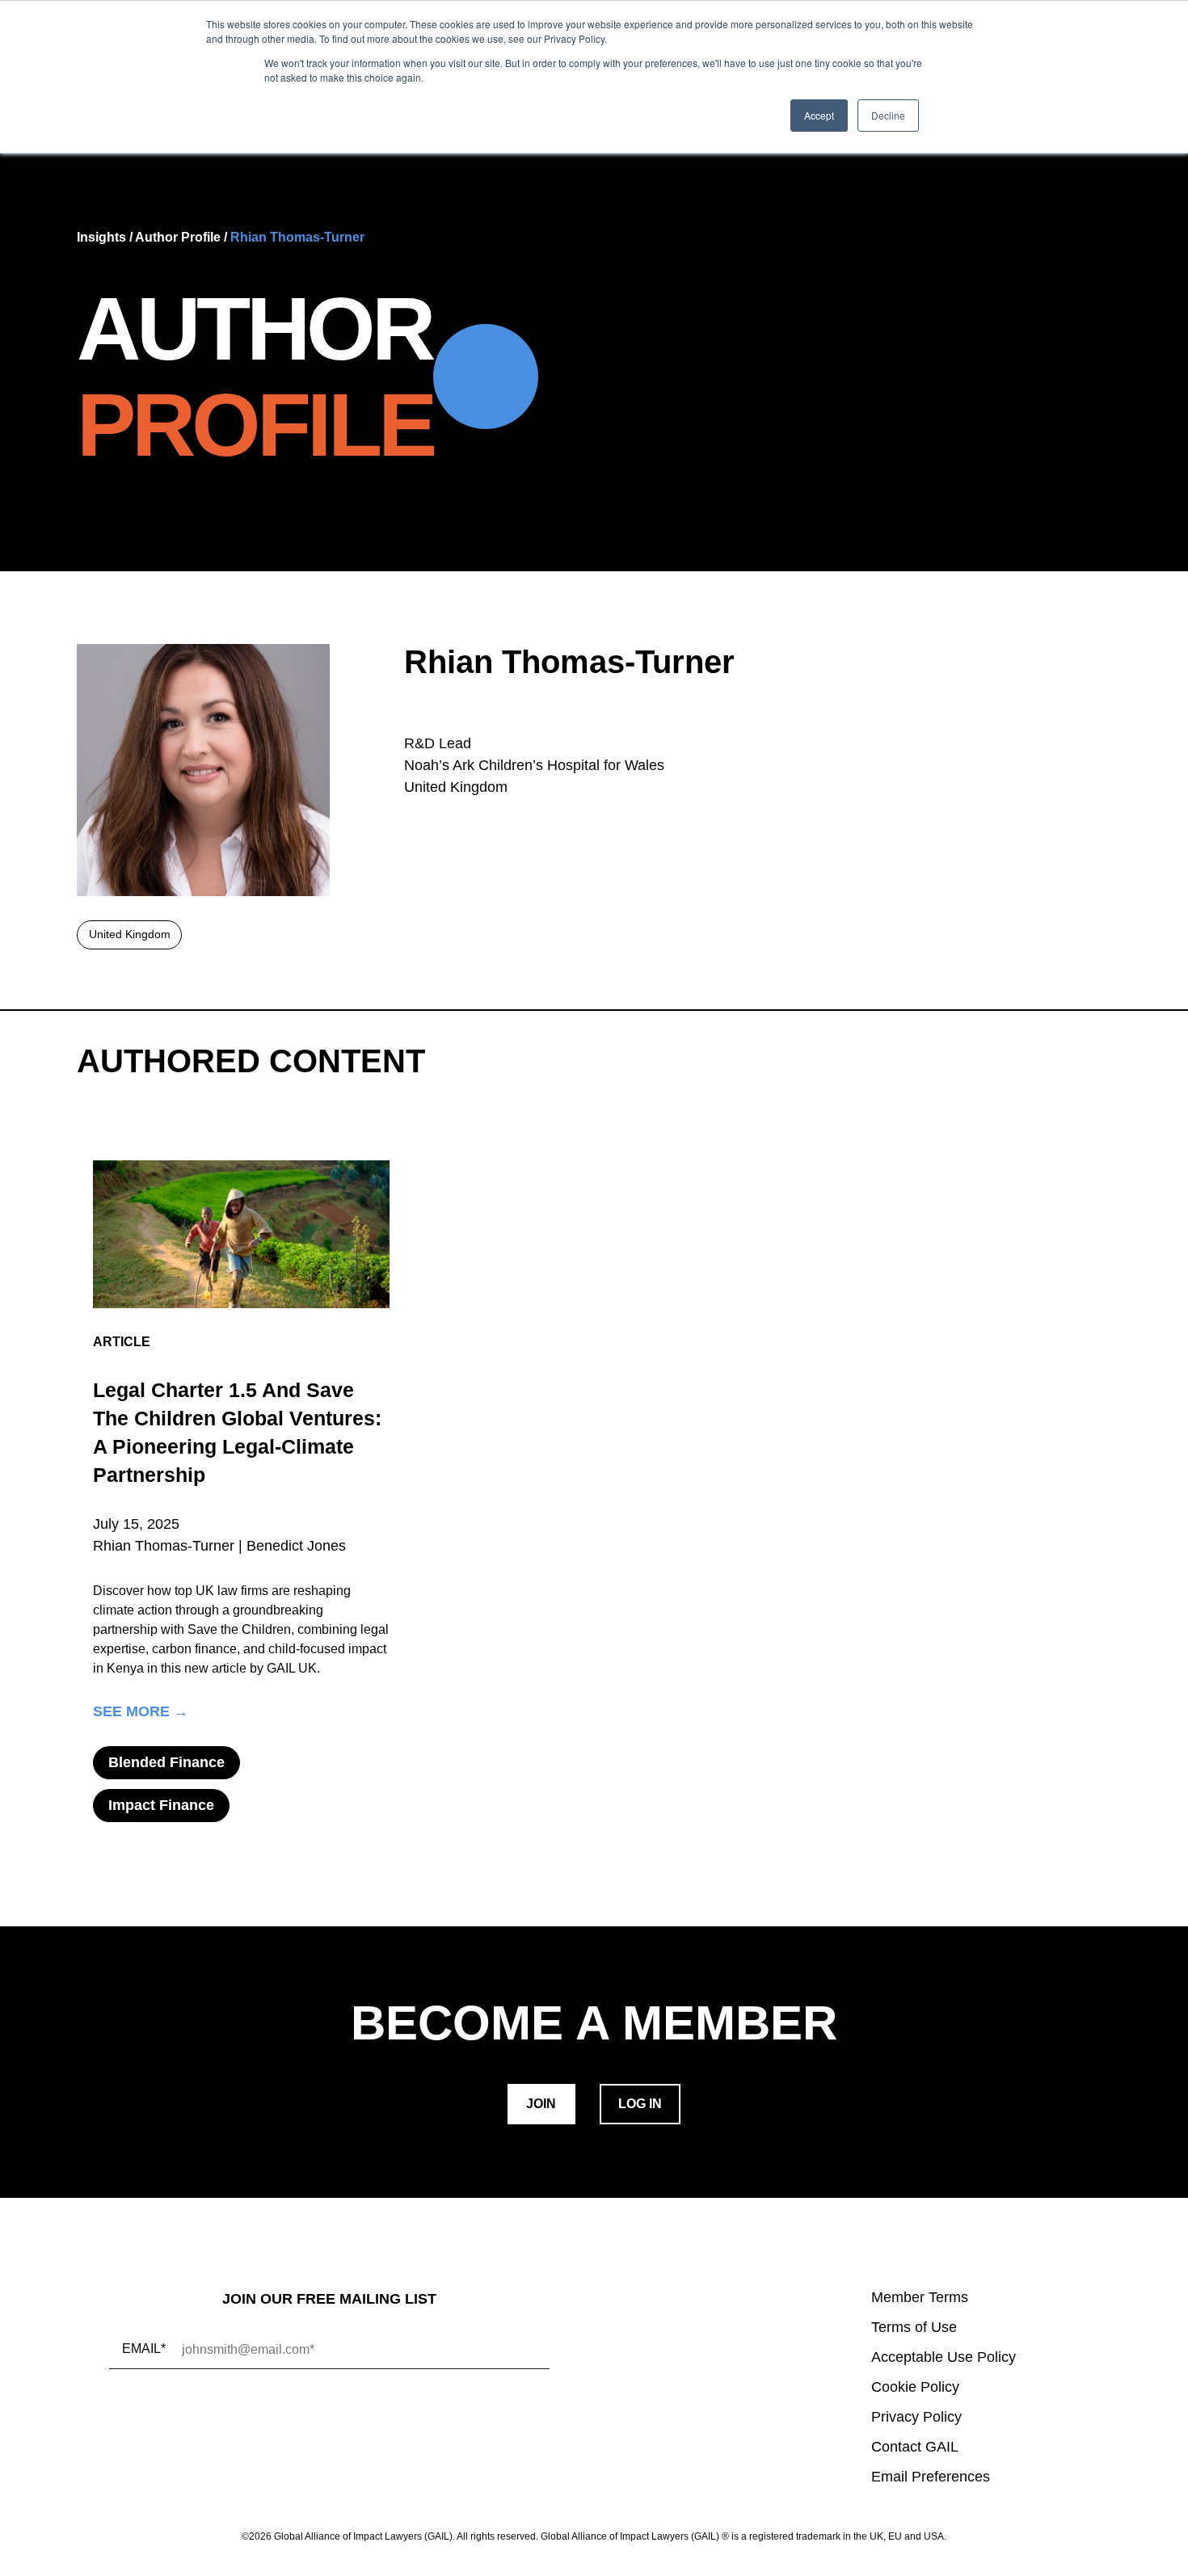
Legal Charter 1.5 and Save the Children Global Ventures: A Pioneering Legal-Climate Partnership (237, 1432)
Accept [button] (819, 115)
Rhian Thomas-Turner (297, 237)
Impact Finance (161, 1805)
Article (122, 1342)
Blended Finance (166, 1762)
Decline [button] (888, 115)
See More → (141, 1712)
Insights (101, 237)
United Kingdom (130, 934)
